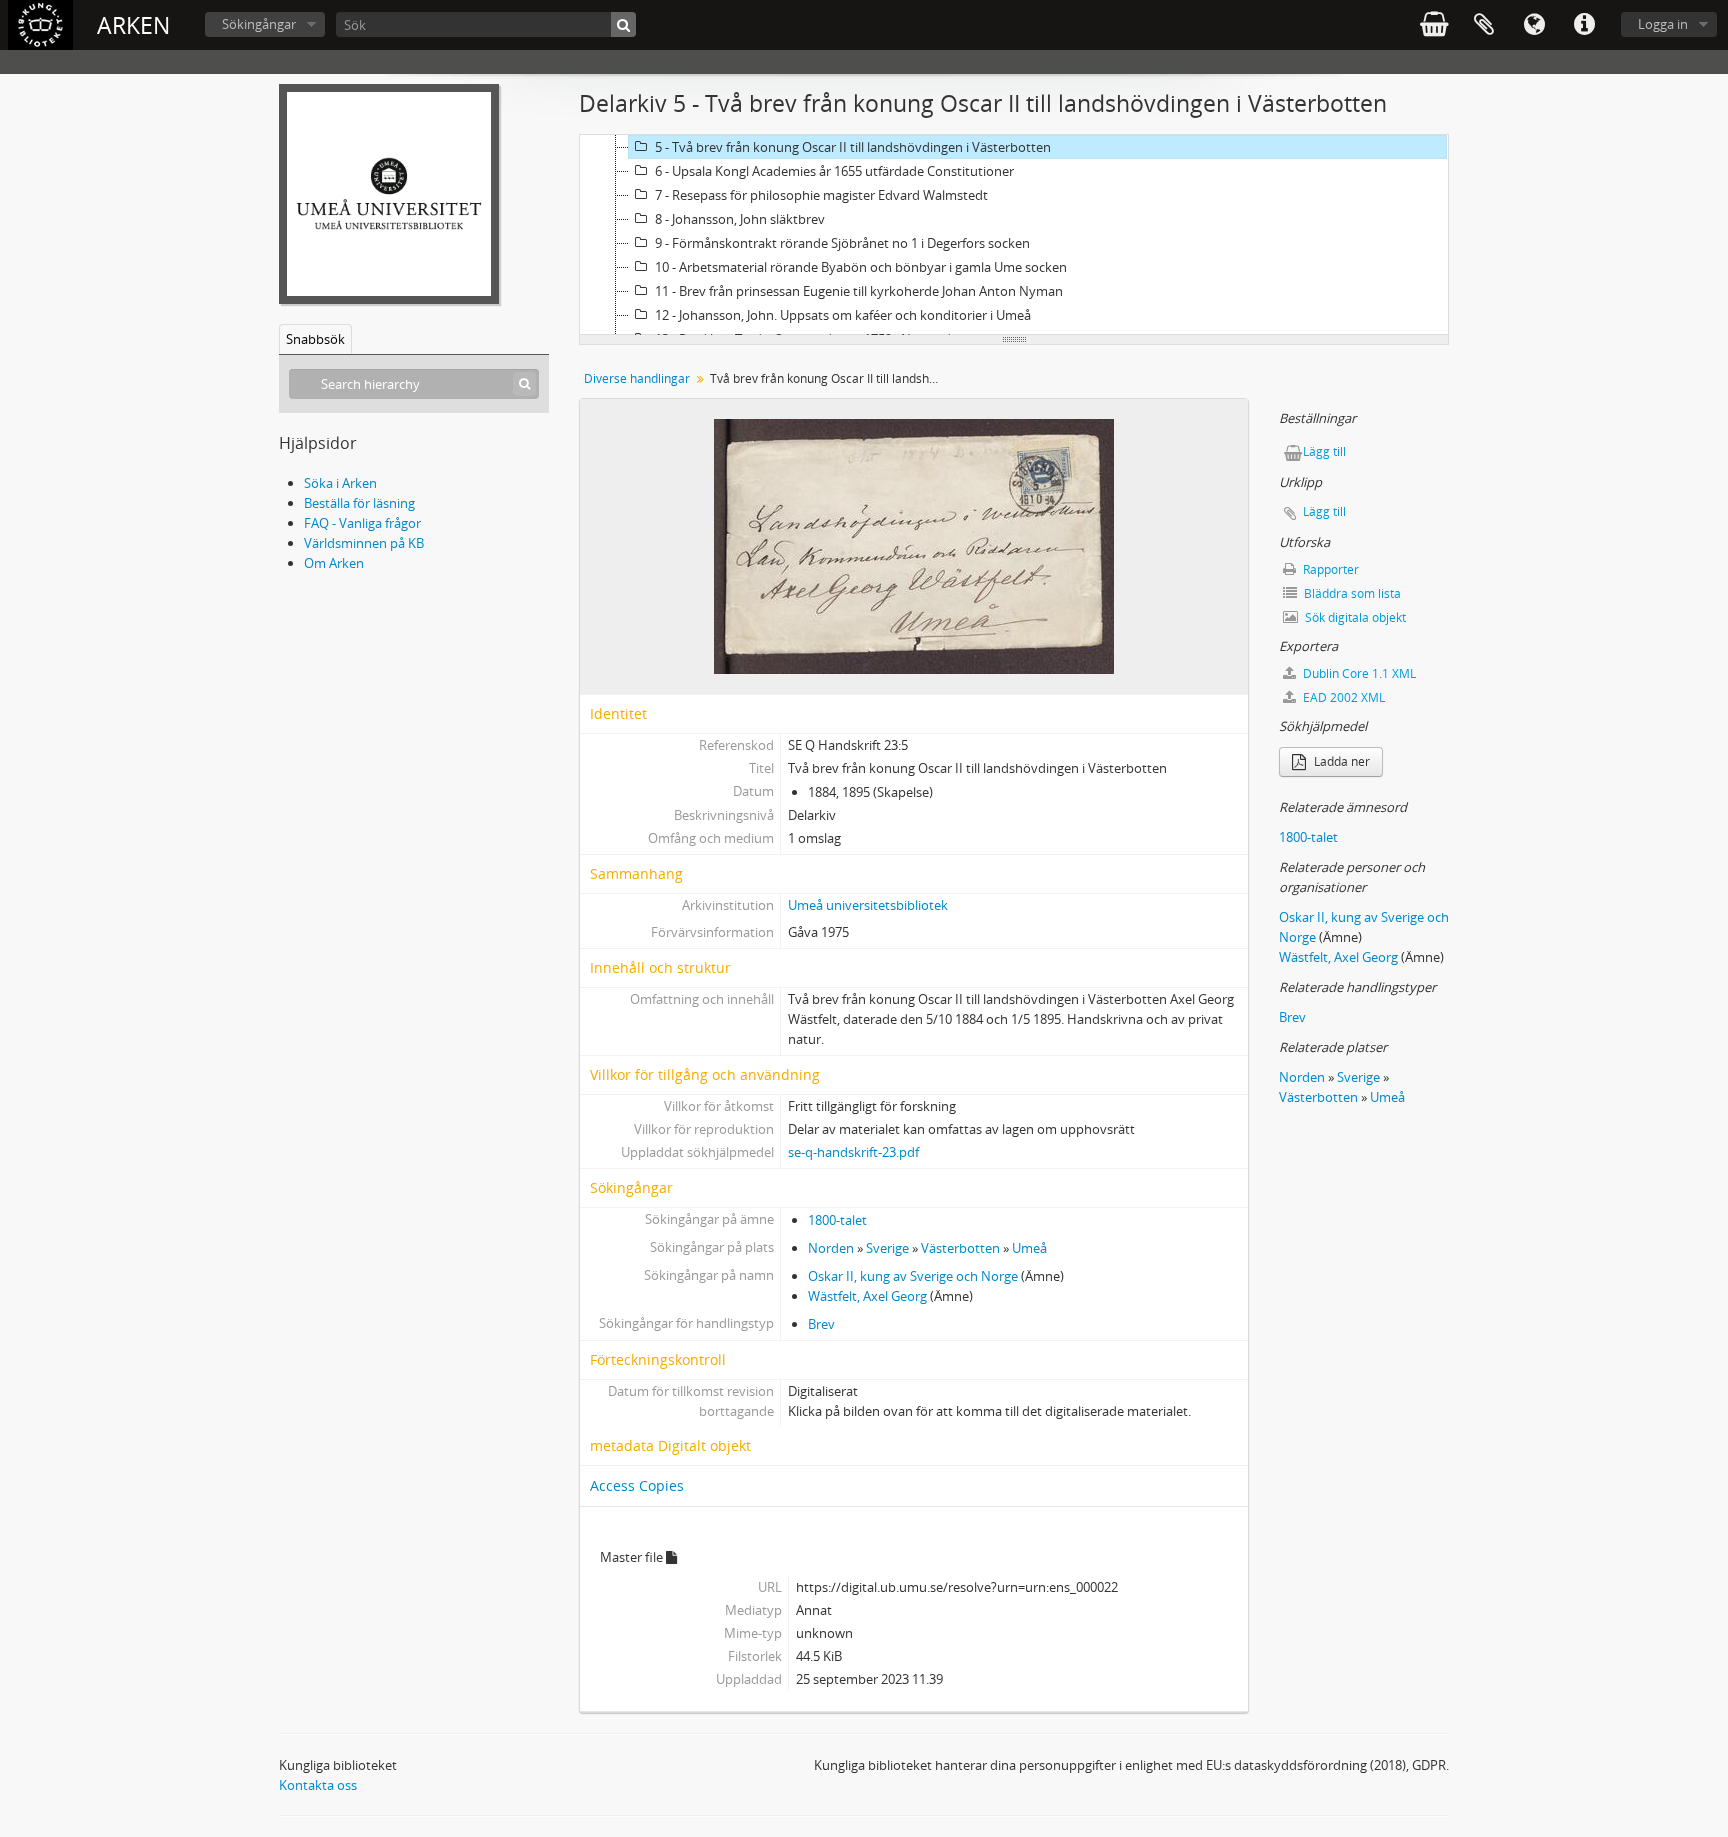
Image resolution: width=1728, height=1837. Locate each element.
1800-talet (837, 1220)
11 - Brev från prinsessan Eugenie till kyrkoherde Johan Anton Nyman (859, 291)
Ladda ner (1340, 761)
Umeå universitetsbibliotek (868, 905)
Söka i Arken (340, 483)
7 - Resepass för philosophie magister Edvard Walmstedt (821, 195)
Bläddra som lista (1351, 593)
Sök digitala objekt (1354, 617)
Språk (1534, 25)
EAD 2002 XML (1342, 697)
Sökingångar (259, 24)
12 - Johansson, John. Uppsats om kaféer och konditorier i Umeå (843, 315)
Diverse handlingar (637, 378)
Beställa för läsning (359, 503)
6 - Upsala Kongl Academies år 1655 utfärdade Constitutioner (834, 171)
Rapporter (1329, 569)
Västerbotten (960, 1248)
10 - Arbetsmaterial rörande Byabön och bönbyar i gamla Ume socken (861, 267)
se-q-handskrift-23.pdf (853, 1152)
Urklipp (1484, 25)
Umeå (1029, 1248)
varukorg (1434, 25)
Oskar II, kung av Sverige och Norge (913, 1276)
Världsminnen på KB (364, 543)
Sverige (887, 1248)
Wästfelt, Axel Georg (867, 1296)
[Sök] (623, 24)
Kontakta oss (318, 1785)
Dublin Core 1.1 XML (1358, 673)
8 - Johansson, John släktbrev (740, 219)
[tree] (1014, 235)
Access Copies (637, 1485)
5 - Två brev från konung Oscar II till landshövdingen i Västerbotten (853, 147)
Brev (821, 1324)
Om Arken (334, 563)
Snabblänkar (1584, 25)
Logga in (1663, 24)
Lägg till (1324, 451)
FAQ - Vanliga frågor (362, 523)
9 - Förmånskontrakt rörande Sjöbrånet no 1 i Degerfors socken (842, 243)
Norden (831, 1248)
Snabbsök (315, 339)
